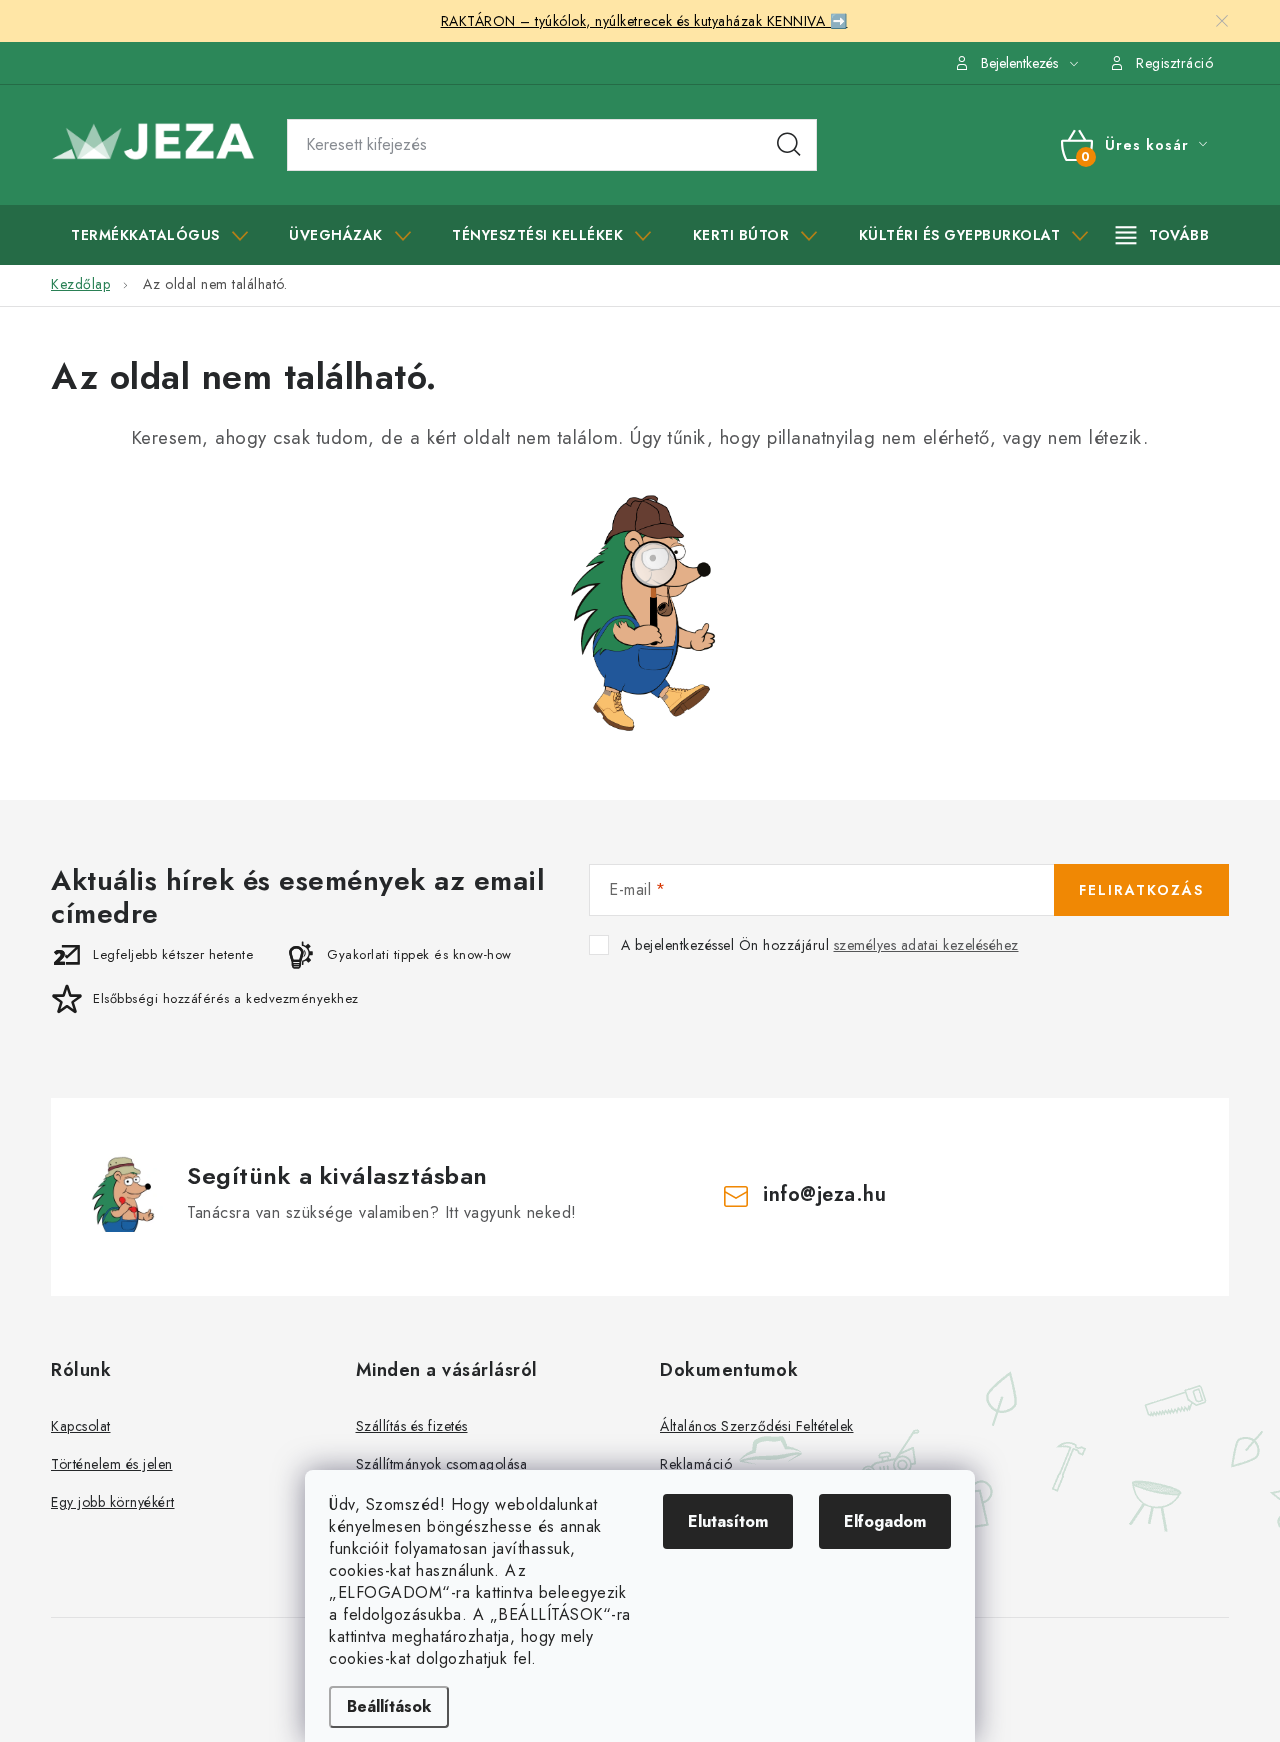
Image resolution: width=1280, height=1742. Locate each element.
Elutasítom (728, 1521)
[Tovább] (1163, 235)
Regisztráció (1174, 63)
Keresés (789, 145)
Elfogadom (885, 1521)
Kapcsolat (81, 1426)
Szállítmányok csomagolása (442, 1464)
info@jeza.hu (824, 1194)
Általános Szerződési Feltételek (757, 1426)
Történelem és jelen (112, 1464)
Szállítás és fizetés (412, 1426)
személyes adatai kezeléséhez (926, 945)
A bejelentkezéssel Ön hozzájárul (820, 945)
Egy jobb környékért (113, 1502)
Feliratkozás (1141, 890)
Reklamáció (696, 1464)
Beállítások (389, 1706)
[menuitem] (159, 235)
